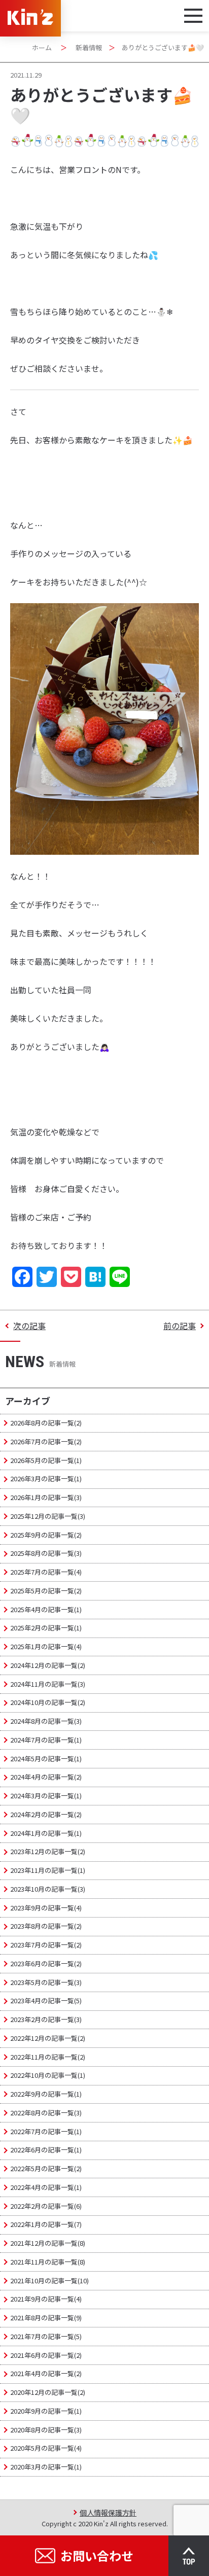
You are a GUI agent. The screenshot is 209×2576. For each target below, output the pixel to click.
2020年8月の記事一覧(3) (46, 2430)
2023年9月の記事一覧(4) (46, 1908)
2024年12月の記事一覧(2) (48, 1665)
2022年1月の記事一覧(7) (46, 2224)
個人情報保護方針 (108, 2512)
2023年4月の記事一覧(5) (46, 2000)
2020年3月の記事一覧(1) (46, 2467)
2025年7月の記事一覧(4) (46, 1572)
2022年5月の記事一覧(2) (46, 2168)
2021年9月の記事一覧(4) (46, 2299)
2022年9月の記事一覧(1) (46, 2094)
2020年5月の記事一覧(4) (46, 2448)
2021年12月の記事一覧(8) (48, 2243)
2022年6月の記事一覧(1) (46, 2150)
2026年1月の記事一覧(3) (46, 1497)
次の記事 (29, 1326)
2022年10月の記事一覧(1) (48, 2075)
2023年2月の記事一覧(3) (46, 2019)
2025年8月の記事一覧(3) (46, 1553)
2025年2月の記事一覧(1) (46, 1628)
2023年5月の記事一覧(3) (46, 1982)
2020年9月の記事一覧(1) (46, 2411)
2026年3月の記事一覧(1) (46, 1478)
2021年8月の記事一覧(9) (46, 2318)
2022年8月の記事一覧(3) (46, 2113)
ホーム (42, 47)
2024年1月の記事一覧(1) (46, 1833)
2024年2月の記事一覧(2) (46, 1814)
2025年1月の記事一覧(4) (46, 1646)
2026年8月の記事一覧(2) (46, 1423)
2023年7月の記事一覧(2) (46, 1945)
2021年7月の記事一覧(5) (46, 2336)
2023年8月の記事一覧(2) (46, 1926)
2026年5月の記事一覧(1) (46, 1460)
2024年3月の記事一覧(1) (46, 1796)
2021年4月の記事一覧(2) (46, 2373)
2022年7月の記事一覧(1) (46, 2131)
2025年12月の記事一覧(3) (48, 1516)
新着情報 (89, 47)
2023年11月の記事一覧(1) (48, 1870)
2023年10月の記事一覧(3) (48, 1889)
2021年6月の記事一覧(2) (46, 2355)
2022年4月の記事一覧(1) (46, 2187)
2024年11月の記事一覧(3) (48, 1684)
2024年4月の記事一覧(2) (46, 1777)
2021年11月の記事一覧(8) (48, 2262)
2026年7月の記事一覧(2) (46, 1441)
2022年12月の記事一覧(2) (48, 2038)
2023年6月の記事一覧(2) (46, 1963)
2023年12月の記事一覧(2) (48, 1851)
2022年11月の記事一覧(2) (48, 2057)
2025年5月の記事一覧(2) (46, 1591)
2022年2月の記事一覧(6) (46, 2206)
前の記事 (180, 1326)
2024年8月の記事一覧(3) (46, 1721)
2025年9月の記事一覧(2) (46, 1535)
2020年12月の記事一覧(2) (48, 2392)
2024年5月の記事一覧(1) (46, 1759)
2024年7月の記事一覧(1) (46, 1740)
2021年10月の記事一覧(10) (49, 2281)
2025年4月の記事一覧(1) (46, 1609)
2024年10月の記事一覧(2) (48, 1702)
